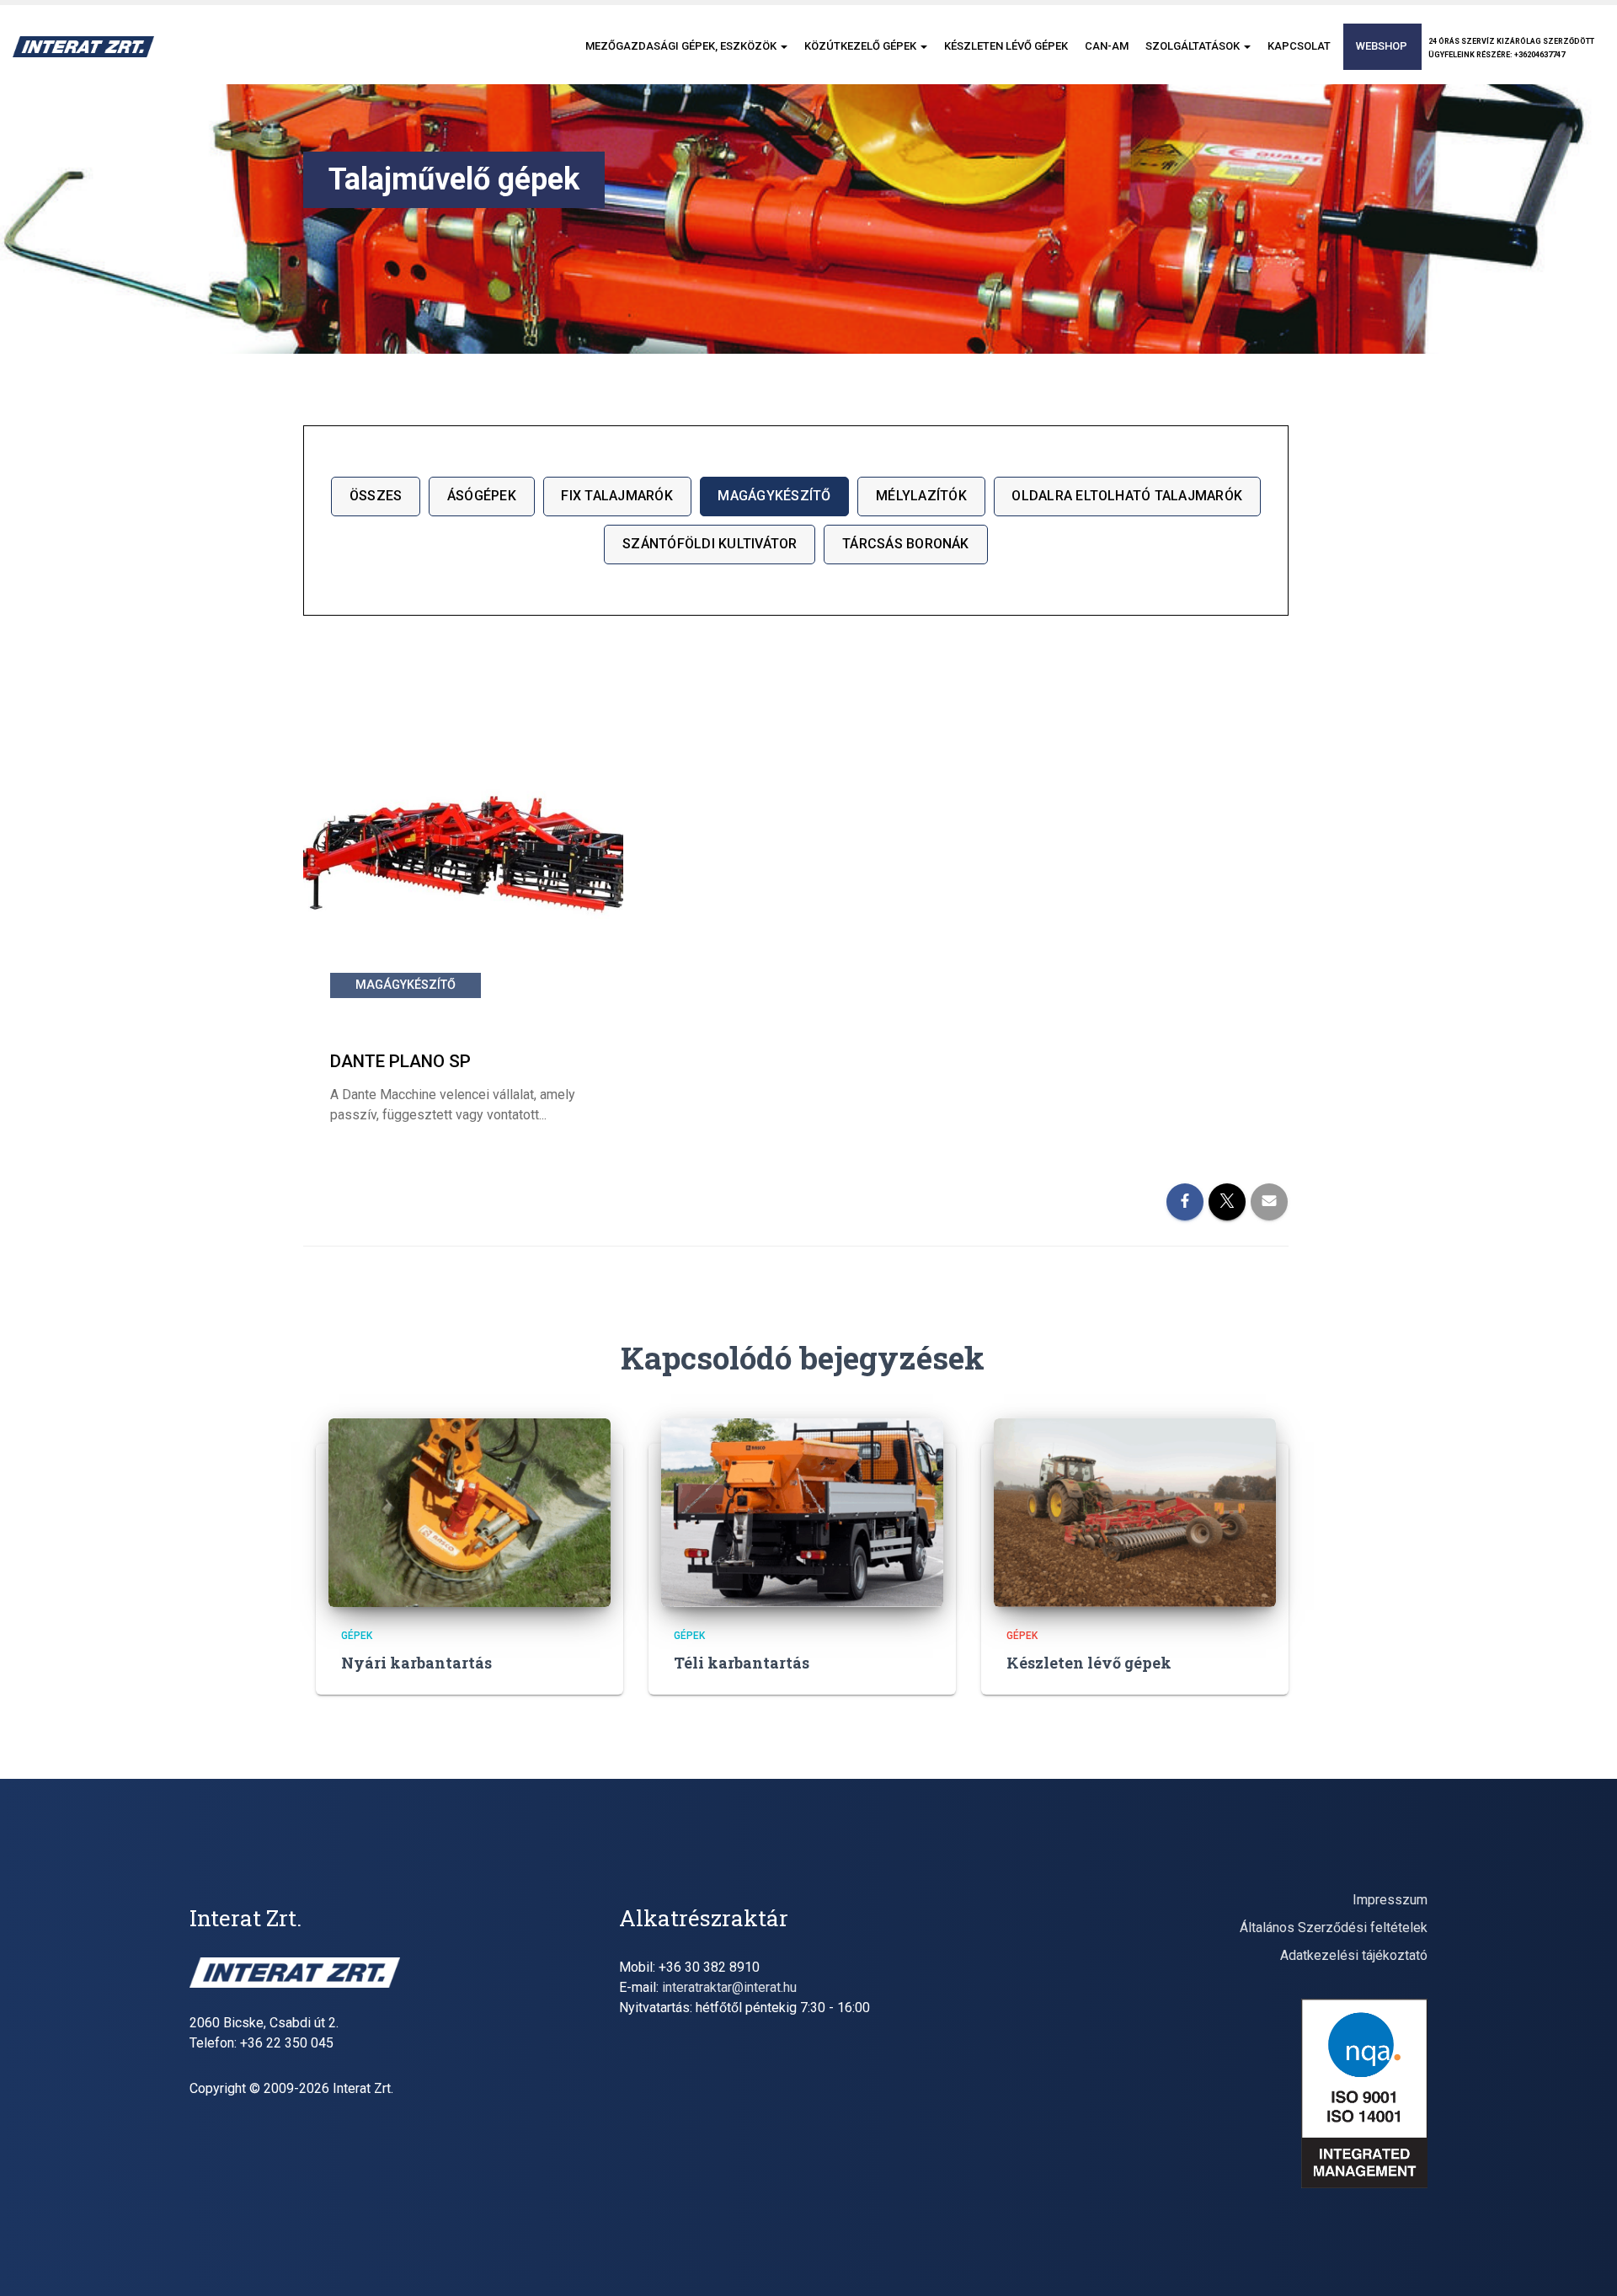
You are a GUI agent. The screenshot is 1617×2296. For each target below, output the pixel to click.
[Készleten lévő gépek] (1135, 1511)
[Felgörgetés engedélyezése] (1584, 2262)
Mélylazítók (921, 496)
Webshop (1382, 46)
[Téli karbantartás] (802, 1511)
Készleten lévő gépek (1006, 46)
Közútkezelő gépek (862, 46)
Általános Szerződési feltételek (1334, 1928)
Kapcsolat (1299, 46)
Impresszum (1390, 1900)
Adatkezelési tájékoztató (1354, 1955)
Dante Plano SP (400, 1061)
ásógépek (482, 496)
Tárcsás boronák (906, 544)
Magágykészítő (774, 496)
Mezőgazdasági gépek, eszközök (682, 46)
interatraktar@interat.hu (729, 1987)
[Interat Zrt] (83, 47)
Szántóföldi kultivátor (710, 544)
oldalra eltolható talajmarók (1127, 496)
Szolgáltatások (1194, 46)
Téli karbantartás (742, 1663)
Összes (376, 496)
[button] (783, 46)
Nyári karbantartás (416, 1663)
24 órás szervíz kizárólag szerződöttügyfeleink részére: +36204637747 (1511, 48)
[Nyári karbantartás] (470, 1511)
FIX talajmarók (616, 496)
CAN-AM (1107, 46)
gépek (357, 1636)
